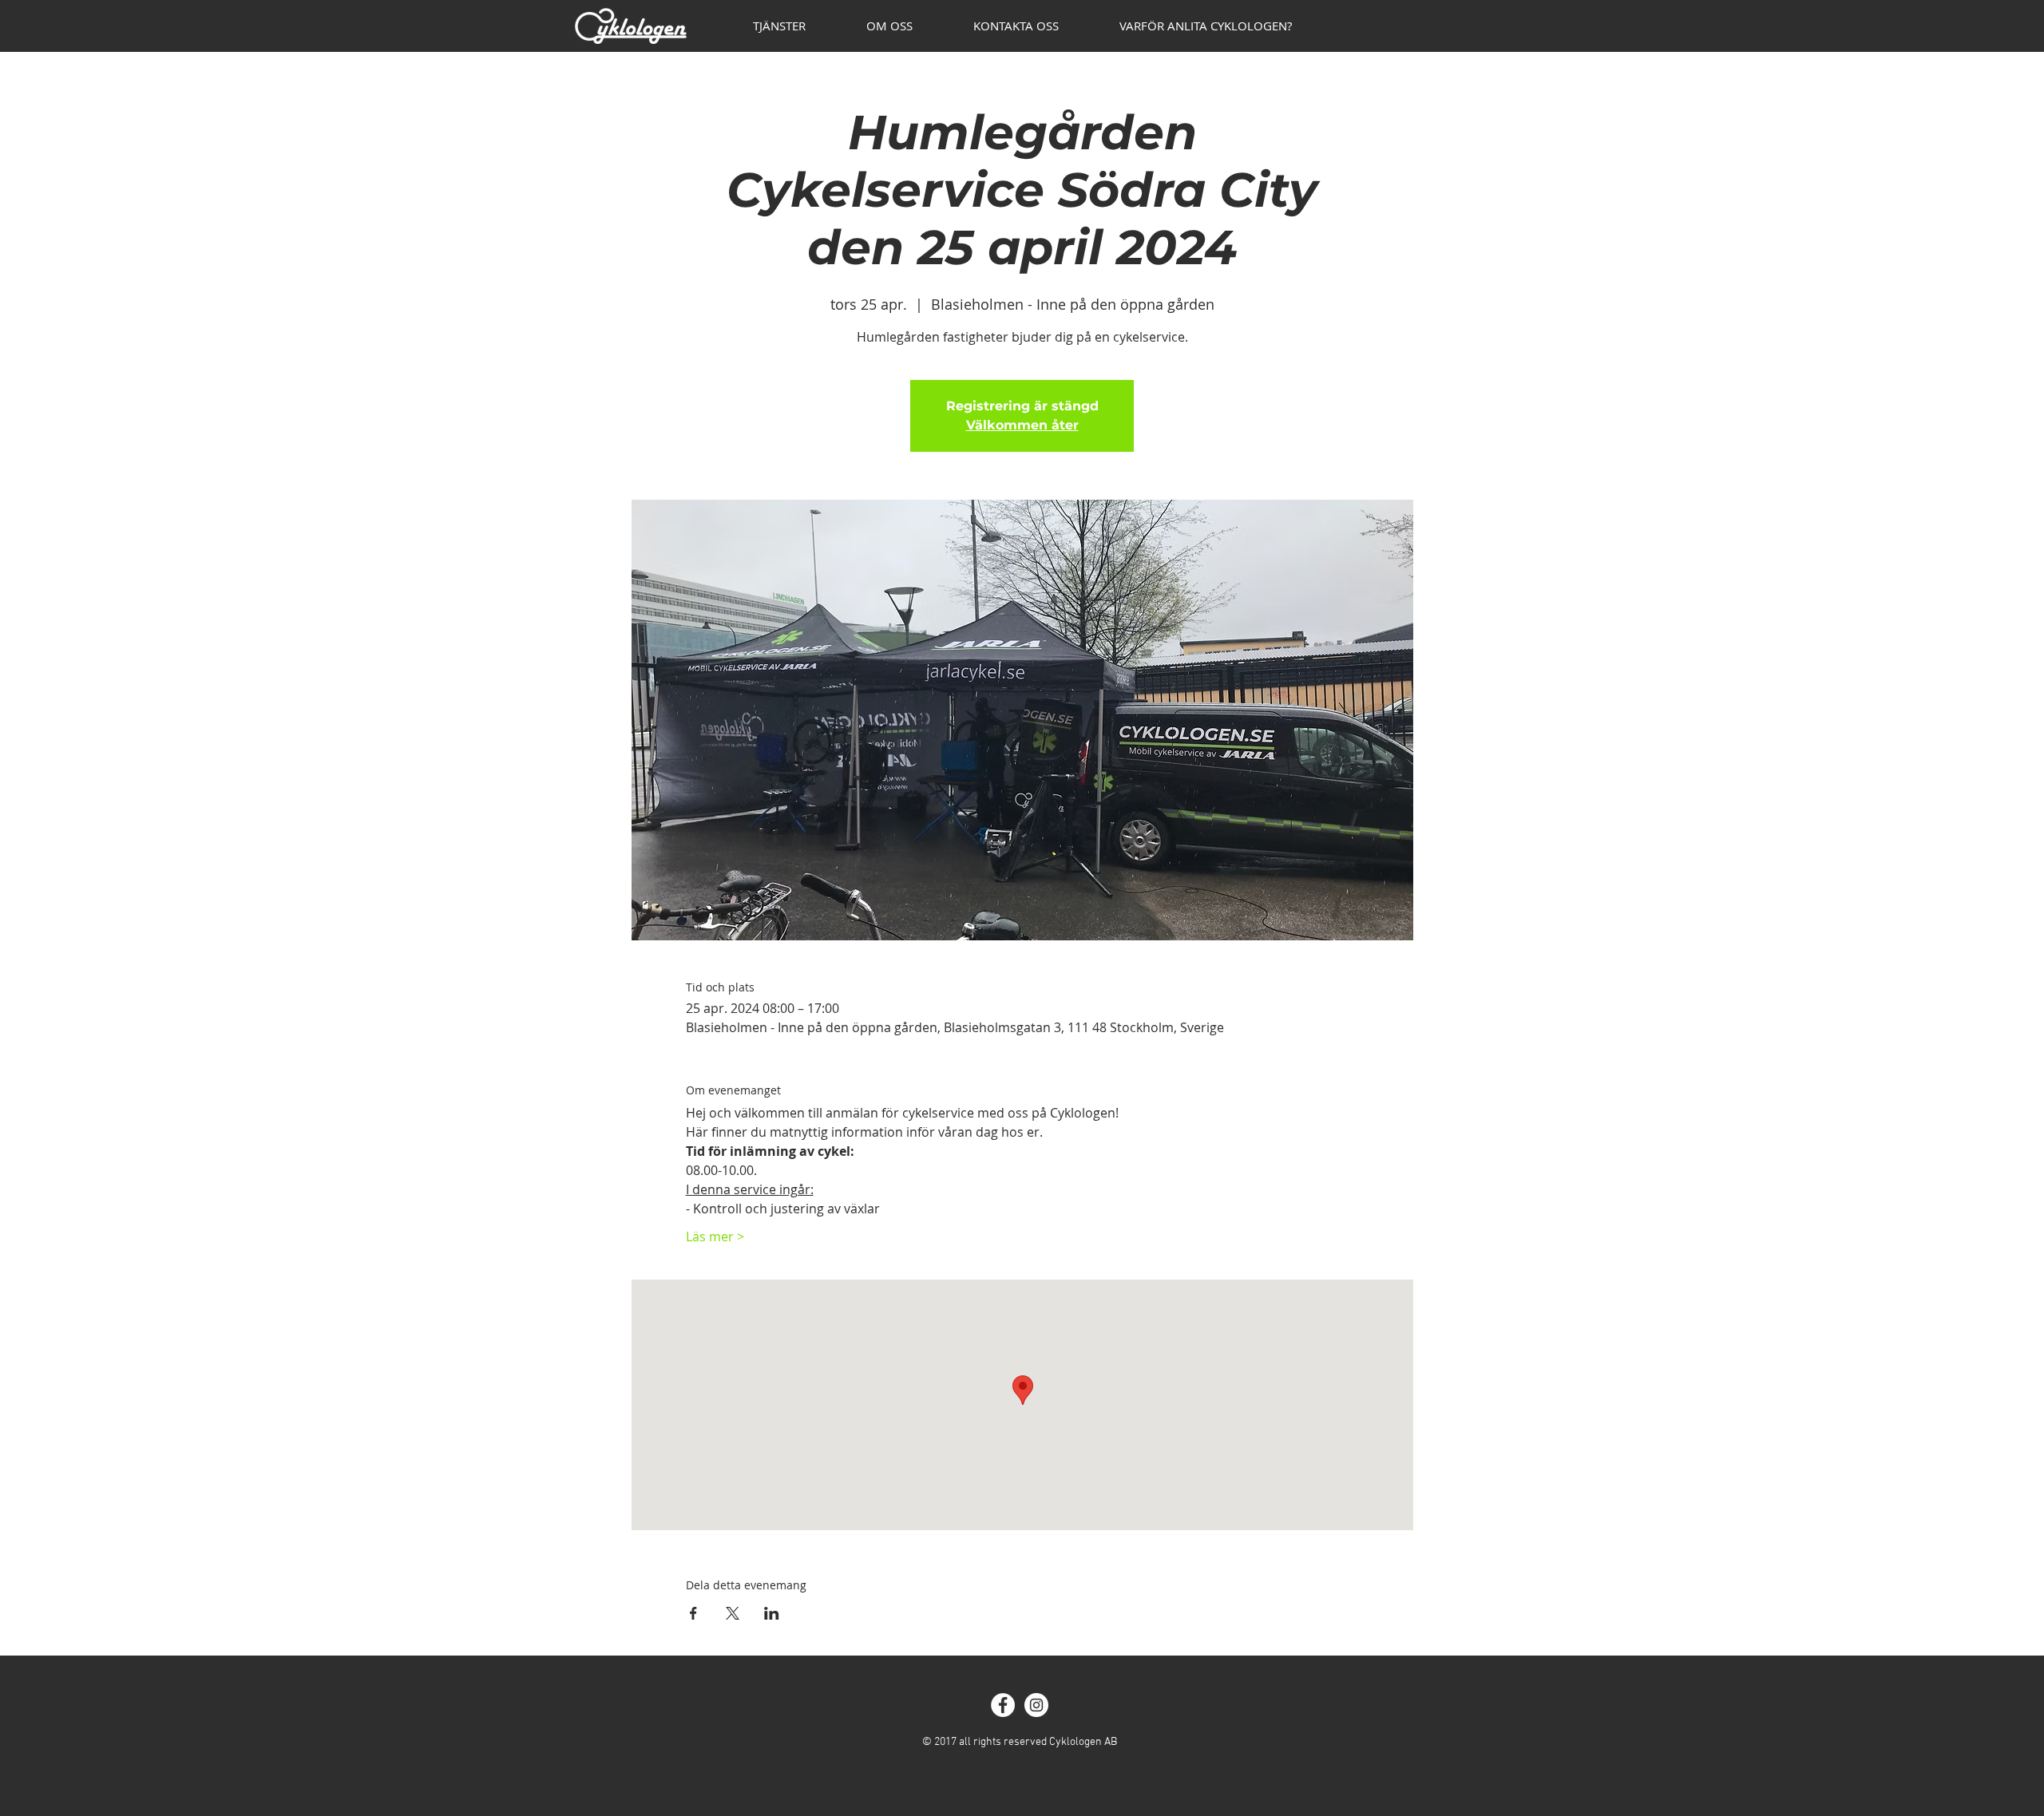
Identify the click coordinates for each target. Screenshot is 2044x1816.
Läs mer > (715, 1236)
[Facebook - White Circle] (1003, 1705)
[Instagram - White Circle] (1036, 1705)
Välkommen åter (1022, 425)
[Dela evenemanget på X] (733, 1613)
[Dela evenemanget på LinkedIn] (772, 1613)
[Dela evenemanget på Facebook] (693, 1613)
